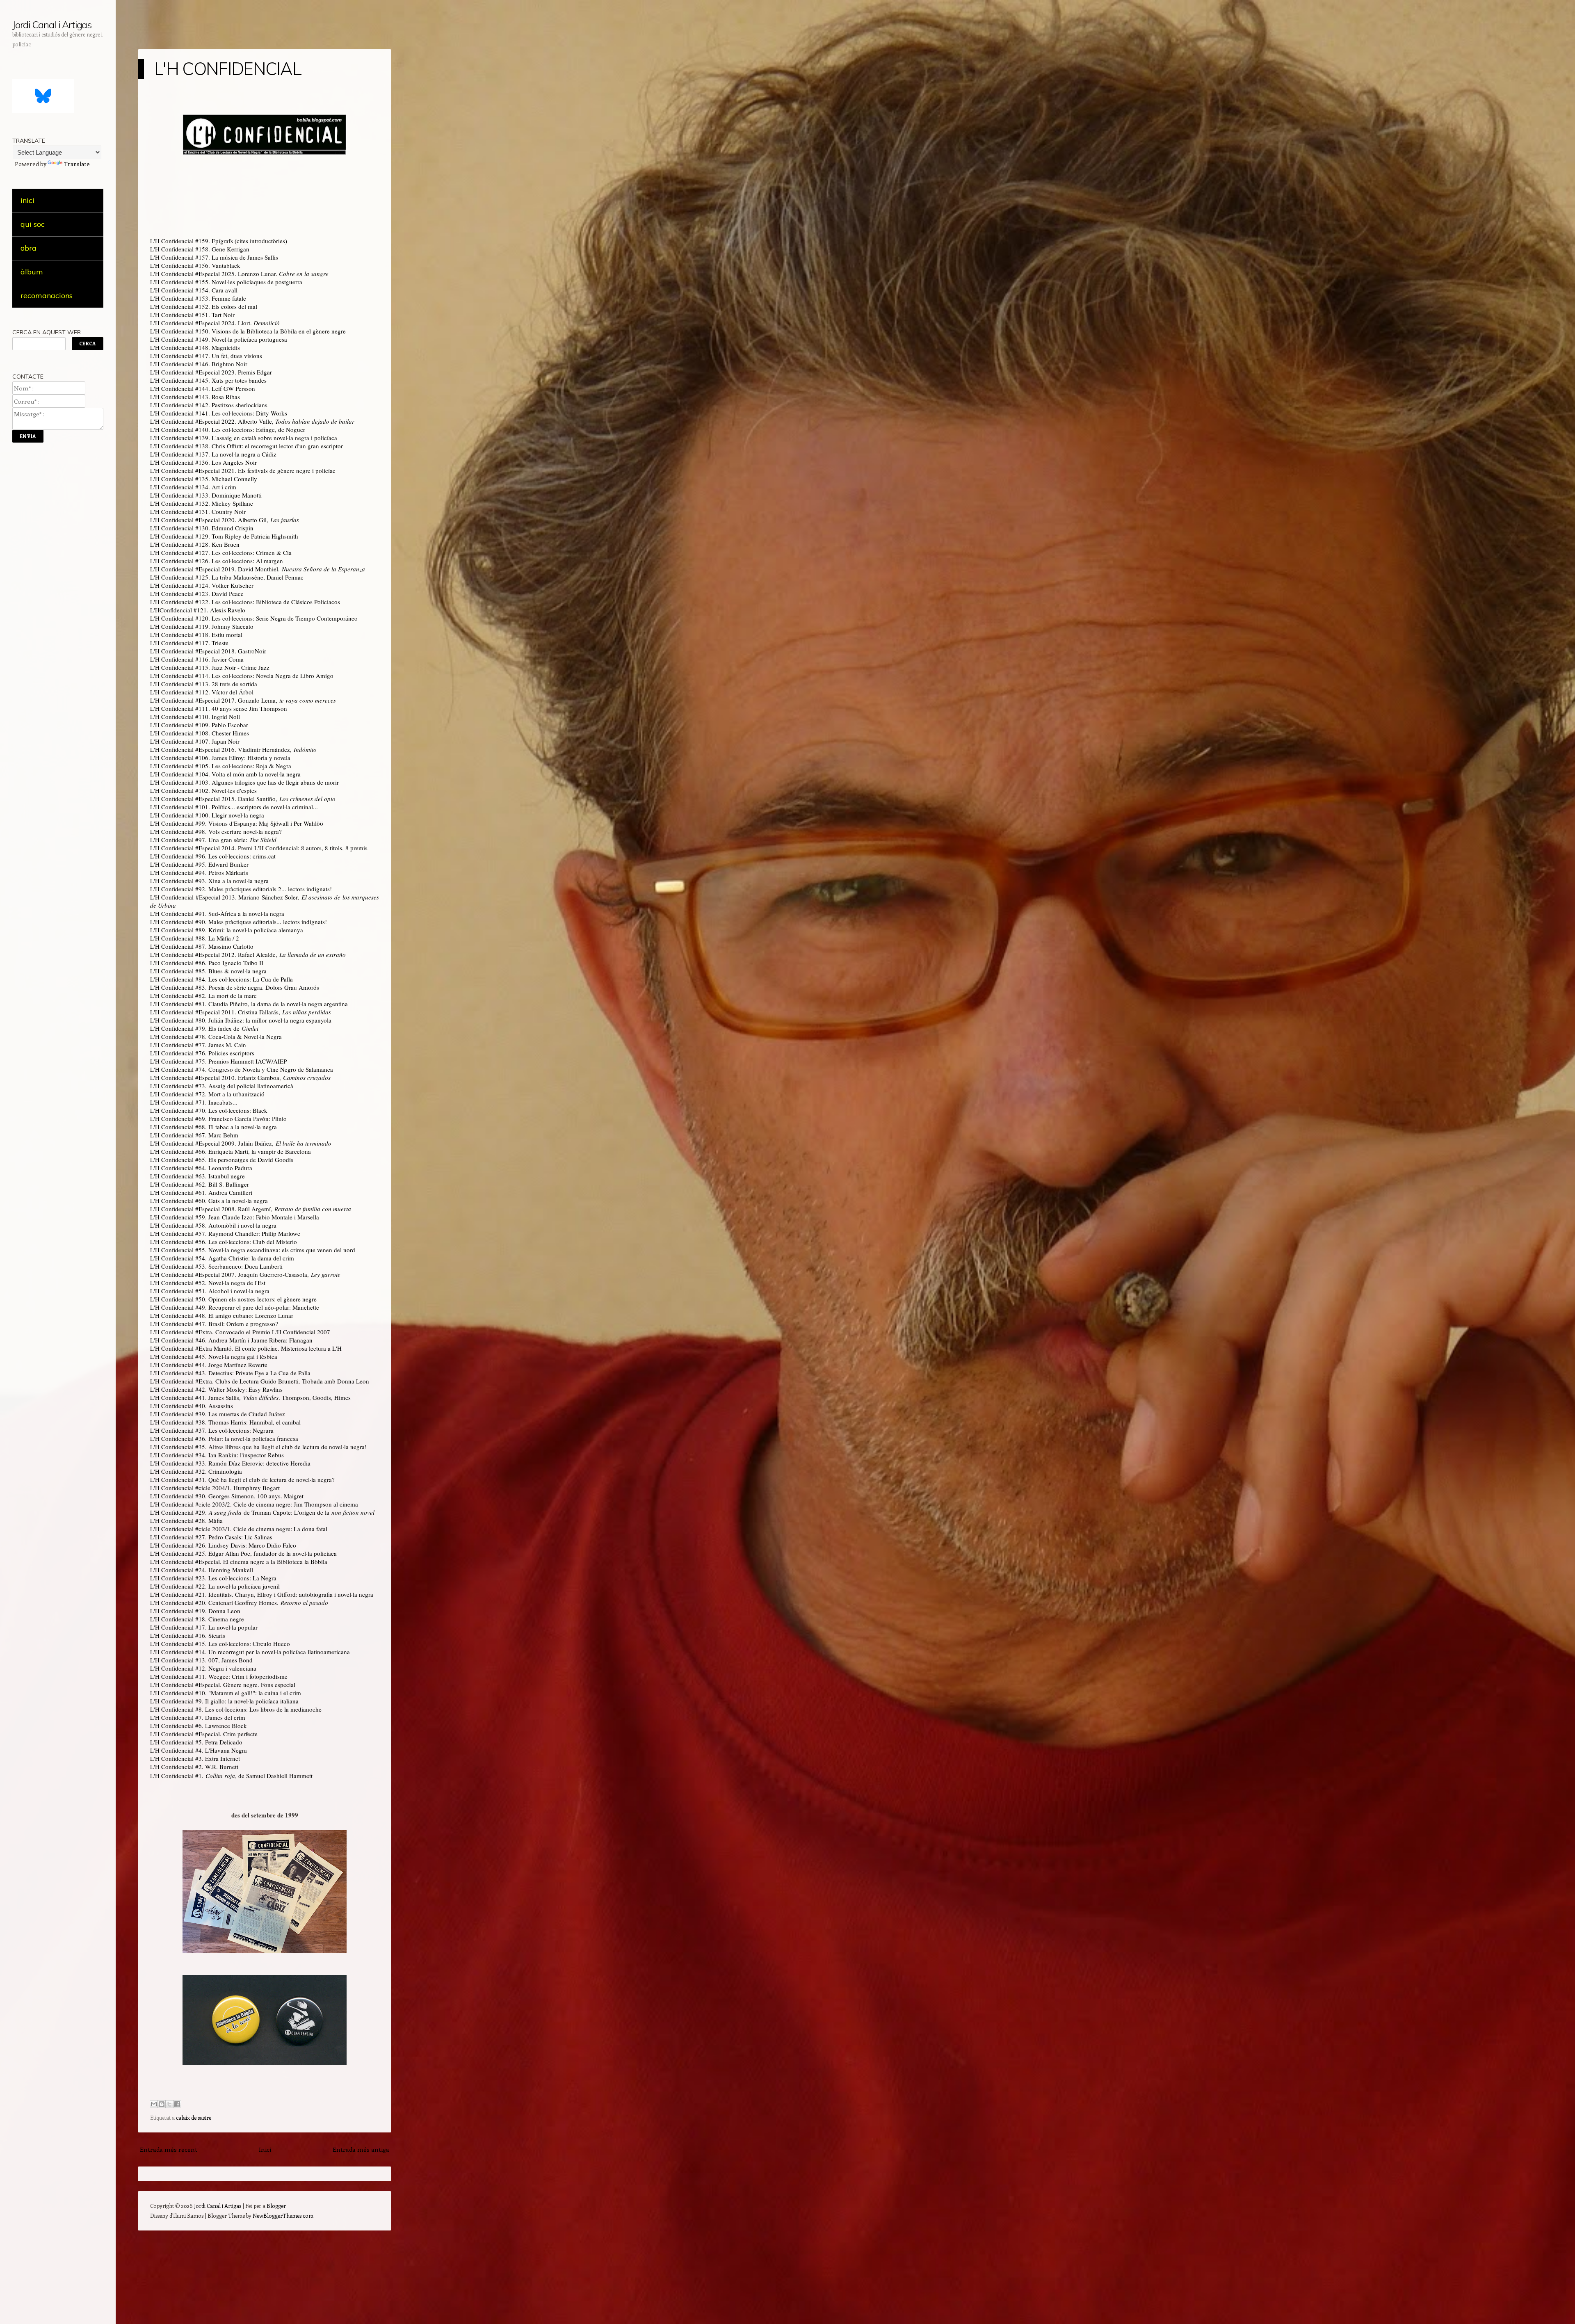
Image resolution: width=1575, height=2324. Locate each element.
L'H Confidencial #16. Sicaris (188, 1635)
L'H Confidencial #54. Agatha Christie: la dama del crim (222, 1258)
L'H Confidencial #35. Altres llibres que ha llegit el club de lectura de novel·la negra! (258, 1447)
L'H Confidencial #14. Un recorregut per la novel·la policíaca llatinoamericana (250, 1652)
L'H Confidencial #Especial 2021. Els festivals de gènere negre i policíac (243, 470)
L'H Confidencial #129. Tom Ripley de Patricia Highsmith (224, 536)
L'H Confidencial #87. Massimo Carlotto (202, 946)
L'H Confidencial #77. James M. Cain (198, 1045)
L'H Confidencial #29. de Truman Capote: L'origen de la (262, 1512)
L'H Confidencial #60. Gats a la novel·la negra (209, 1201)
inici (27, 200)
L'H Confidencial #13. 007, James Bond (201, 1660)
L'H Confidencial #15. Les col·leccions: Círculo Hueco (220, 1644)
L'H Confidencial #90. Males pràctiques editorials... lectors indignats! (239, 922)
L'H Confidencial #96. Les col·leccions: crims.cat (213, 856)
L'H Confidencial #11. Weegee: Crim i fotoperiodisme (219, 1676)
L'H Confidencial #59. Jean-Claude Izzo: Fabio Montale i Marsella (235, 1217)
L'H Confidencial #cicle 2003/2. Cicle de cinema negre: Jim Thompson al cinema (254, 1504)
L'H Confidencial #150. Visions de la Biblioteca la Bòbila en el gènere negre (248, 331)
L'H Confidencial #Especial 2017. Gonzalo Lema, (243, 700)
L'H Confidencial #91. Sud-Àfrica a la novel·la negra (217, 913)
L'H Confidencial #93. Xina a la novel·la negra (209, 881)
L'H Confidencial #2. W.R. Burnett (194, 1767)
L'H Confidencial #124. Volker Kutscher (202, 585)
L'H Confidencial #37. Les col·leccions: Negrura (212, 1430)
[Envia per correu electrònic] (154, 2104)
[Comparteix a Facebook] (177, 2104)
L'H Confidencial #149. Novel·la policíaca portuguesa (219, 339)
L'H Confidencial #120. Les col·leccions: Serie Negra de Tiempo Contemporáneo (254, 618)
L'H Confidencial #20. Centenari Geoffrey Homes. (239, 1603)
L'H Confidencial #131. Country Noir (198, 511)
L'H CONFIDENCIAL (228, 69)
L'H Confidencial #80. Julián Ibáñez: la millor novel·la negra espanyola (241, 1020)
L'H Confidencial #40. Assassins (192, 1406)
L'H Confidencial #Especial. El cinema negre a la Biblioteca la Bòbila (239, 1562)
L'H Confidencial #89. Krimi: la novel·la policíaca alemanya (227, 930)
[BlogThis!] (162, 2104)
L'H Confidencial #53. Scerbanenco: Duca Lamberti (216, 1266)
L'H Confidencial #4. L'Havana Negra (199, 1750)
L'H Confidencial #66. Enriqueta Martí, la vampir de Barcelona (231, 1151)
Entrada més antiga (361, 2149)
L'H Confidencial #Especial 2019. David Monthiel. (258, 569)
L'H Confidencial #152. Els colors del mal (204, 306)
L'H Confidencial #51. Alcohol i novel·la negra (210, 1291)
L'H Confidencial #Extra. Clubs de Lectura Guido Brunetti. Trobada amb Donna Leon (260, 1381)
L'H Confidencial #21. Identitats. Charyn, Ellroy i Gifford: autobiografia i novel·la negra (262, 1594)
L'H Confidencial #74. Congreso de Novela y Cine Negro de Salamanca (242, 1069)
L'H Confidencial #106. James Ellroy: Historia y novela (220, 758)
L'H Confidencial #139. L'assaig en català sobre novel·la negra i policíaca (244, 438)
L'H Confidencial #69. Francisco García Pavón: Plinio (218, 1119)
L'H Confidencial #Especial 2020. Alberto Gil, (225, 520)
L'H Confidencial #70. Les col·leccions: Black (209, 1110)
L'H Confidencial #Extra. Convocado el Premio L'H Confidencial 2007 (240, 1332)
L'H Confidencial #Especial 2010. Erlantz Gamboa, (240, 1078)
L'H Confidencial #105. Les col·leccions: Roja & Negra (221, 766)
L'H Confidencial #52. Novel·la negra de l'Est (208, 1283)
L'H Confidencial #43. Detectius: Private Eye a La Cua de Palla (230, 1373)
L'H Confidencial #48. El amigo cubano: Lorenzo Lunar (222, 1315)
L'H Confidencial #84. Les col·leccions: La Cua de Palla (221, 979)
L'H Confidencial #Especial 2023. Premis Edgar (211, 372)
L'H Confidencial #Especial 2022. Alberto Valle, (252, 421)
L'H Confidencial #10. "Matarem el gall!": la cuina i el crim (226, 1693)
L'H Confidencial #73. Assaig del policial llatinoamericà (222, 1086)
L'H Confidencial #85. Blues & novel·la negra (208, 971)
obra (29, 248)
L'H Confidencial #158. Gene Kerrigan (200, 249)
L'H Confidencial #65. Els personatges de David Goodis (222, 1160)
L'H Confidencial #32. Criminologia (196, 1471)
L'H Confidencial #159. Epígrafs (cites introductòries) (219, 241)
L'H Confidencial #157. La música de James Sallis (214, 257)
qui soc (33, 224)
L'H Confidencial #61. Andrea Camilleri (201, 1192)
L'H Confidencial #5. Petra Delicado (196, 1742)
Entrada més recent (169, 2149)
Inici (265, 2149)
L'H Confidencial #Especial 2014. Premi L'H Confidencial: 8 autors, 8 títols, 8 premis (259, 848)
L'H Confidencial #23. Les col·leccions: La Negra (213, 1578)
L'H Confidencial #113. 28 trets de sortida (204, 684)
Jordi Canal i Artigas (52, 25)
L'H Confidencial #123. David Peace (197, 594)
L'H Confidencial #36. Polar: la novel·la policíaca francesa (224, 1438)
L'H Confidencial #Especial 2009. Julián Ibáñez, (241, 1143)
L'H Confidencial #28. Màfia (186, 1520)
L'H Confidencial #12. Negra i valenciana (203, 1668)
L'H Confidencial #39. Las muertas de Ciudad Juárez (218, 1414)
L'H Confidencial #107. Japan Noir (195, 741)
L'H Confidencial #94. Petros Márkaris (199, 872)
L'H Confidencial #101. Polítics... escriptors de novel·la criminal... (234, 807)
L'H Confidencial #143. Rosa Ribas (195, 397)
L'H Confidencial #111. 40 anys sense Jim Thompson (219, 708)
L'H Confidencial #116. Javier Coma (197, 659)
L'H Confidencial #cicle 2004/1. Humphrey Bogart (215, 1488)
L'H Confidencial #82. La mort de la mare (203, 995)
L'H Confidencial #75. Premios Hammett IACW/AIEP (218, 1061)
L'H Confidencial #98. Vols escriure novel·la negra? (216, 831)
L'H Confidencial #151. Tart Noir (192, 315)
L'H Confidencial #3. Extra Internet (195, 1758)
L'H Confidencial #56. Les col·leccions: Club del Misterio (224, 1242)
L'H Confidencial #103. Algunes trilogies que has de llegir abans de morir (244, 782)
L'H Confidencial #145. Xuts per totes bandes (208, 380)
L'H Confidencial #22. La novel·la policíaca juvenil (215, 1586)
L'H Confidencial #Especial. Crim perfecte (204, 1734)
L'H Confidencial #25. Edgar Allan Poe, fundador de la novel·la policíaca (243, 1553)
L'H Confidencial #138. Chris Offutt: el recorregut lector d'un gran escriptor (247, 446)
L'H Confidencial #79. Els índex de (204, 1028)
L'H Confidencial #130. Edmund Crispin (202, 528)
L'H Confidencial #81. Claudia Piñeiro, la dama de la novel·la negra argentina (249, 1004)
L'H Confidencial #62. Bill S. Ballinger (200, 1184)
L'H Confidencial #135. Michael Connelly (204, 479)
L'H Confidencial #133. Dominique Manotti (206, 495)
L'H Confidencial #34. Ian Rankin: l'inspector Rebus (217, 1455)
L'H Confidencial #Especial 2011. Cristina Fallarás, (241, 1012)
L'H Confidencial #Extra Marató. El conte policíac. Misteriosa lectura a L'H (246, 1348)
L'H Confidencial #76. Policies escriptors (202, 1053)
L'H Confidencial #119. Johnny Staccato (202, 626)
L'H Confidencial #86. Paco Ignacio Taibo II (207, 963)
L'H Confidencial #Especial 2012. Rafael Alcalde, (248, 954)
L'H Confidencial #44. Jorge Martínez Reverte (209, 1365)
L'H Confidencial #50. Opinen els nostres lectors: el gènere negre (233, 1299)
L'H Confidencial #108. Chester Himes (200, 733)
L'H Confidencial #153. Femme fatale (198, 298)
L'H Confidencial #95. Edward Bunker (199, 864)
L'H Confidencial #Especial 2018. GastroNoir (208, 651)
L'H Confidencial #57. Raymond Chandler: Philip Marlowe (225, 1233)
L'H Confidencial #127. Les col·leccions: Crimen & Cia (221, 552)
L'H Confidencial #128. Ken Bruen (195, 544)
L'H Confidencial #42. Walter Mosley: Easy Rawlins (216, 1389)
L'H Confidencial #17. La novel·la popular (204, 1627)
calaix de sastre (194, 2117)
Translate (77, 164)
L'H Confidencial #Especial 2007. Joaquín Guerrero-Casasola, (245, 1274)
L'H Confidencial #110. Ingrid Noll (195, 717)
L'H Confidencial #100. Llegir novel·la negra (207, 815)
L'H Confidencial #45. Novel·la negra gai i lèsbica (214, 1356)
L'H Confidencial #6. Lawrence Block (199, 1726)
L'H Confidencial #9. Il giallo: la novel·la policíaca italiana (224, 1701)
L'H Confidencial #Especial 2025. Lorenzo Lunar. (239, 274)
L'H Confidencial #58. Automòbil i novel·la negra (213, 1225)
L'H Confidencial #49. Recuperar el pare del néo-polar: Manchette (235, 1307)
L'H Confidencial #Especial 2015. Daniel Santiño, (243, 799)
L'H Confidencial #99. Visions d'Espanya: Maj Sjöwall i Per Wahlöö (237, 823)
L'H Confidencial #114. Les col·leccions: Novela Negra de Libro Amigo (242, 676)
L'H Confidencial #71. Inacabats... (194, 1102)
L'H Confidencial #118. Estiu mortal (196, 635)
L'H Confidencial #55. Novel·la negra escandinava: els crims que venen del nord (253, 1250)
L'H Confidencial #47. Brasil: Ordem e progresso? (214, 1324)
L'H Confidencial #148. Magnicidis (195, 347)
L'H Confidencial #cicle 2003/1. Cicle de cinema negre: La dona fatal (239, 1529)
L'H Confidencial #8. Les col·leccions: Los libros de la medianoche (236, 1709)
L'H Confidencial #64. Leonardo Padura (201, 1168)
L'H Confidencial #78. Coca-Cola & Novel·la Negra (216, 1036)
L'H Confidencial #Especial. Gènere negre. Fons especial (223, 1685)
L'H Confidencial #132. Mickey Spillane (202, 503)
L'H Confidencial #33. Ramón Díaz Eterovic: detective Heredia (230, 1463)
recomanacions (47, 296)
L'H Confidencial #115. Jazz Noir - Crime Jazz (210, 667)
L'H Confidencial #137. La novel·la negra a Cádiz (213, 454)
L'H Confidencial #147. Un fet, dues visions (206, 356)
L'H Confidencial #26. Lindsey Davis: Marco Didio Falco (223, 1545)
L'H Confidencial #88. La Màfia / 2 (195, 938)
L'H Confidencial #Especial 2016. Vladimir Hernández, (233, 749)
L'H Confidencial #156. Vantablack (195, 265)
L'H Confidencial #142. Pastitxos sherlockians (209, 405)
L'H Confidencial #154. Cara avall (194, 290)
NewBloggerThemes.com (283, 2216)
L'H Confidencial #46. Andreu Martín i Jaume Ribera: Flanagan (231, 1340)
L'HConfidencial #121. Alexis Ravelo (198, 610)
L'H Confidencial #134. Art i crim (193, 487)
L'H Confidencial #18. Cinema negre (197, 1619)
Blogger (276, 2206)
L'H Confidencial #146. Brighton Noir (199, 364)
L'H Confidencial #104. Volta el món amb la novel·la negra (225, 774)
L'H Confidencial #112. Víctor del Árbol (202, 692)
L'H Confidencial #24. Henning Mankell (202, 1570)
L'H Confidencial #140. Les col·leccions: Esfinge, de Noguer (228, 429)
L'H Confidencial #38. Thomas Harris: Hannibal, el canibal (225, 1422)
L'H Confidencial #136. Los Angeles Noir (203, 462)
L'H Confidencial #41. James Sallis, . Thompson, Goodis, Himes (250, 1397)
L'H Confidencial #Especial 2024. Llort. (215, 323)
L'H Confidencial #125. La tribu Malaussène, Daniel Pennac (227, 577)
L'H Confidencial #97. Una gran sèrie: (213, 840)
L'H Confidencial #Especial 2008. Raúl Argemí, (251, 1209)
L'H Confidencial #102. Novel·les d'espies (203, 790)
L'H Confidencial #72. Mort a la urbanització (207, 1094)
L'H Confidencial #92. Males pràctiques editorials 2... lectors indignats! (241, 889)
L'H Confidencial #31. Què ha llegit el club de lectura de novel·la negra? (242, 1479)
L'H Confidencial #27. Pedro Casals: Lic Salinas (211, 1537)
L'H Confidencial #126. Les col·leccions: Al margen (217, 561)
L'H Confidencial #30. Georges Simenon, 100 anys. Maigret (227, 1496)
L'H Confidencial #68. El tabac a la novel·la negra (213, 1127)
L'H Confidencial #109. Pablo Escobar (199, 725)
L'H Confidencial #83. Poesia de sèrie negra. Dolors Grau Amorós (235, 987)
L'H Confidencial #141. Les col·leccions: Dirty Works (219, 413)
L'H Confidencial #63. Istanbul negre (197, 1176)
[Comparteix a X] (169, 2104)
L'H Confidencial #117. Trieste (189, 643)
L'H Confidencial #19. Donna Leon (195, 1611)
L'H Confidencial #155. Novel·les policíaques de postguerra (226, 282)
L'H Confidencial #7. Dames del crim (198, 1717)
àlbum (32, 272)
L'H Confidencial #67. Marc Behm (194, 1135)
